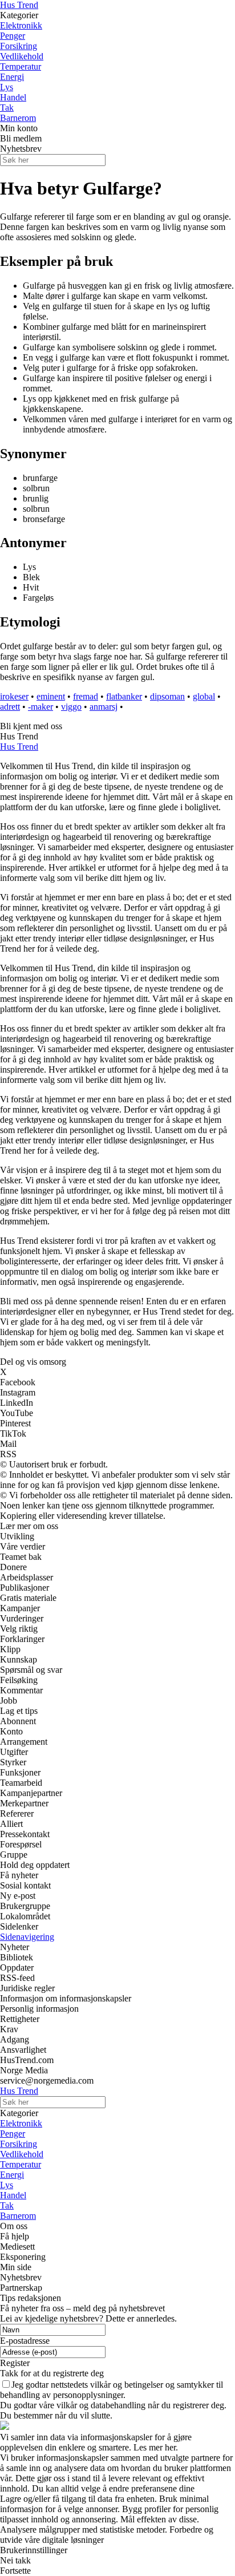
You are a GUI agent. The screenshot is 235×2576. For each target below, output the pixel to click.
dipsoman (167, 696)
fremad (86, 696)
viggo (71, 707)
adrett (10, 707)
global (204, 696)
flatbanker (124, 696)
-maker (40, 707)
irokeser (14, 696)
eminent (51, 696)
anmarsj (104, 707)
